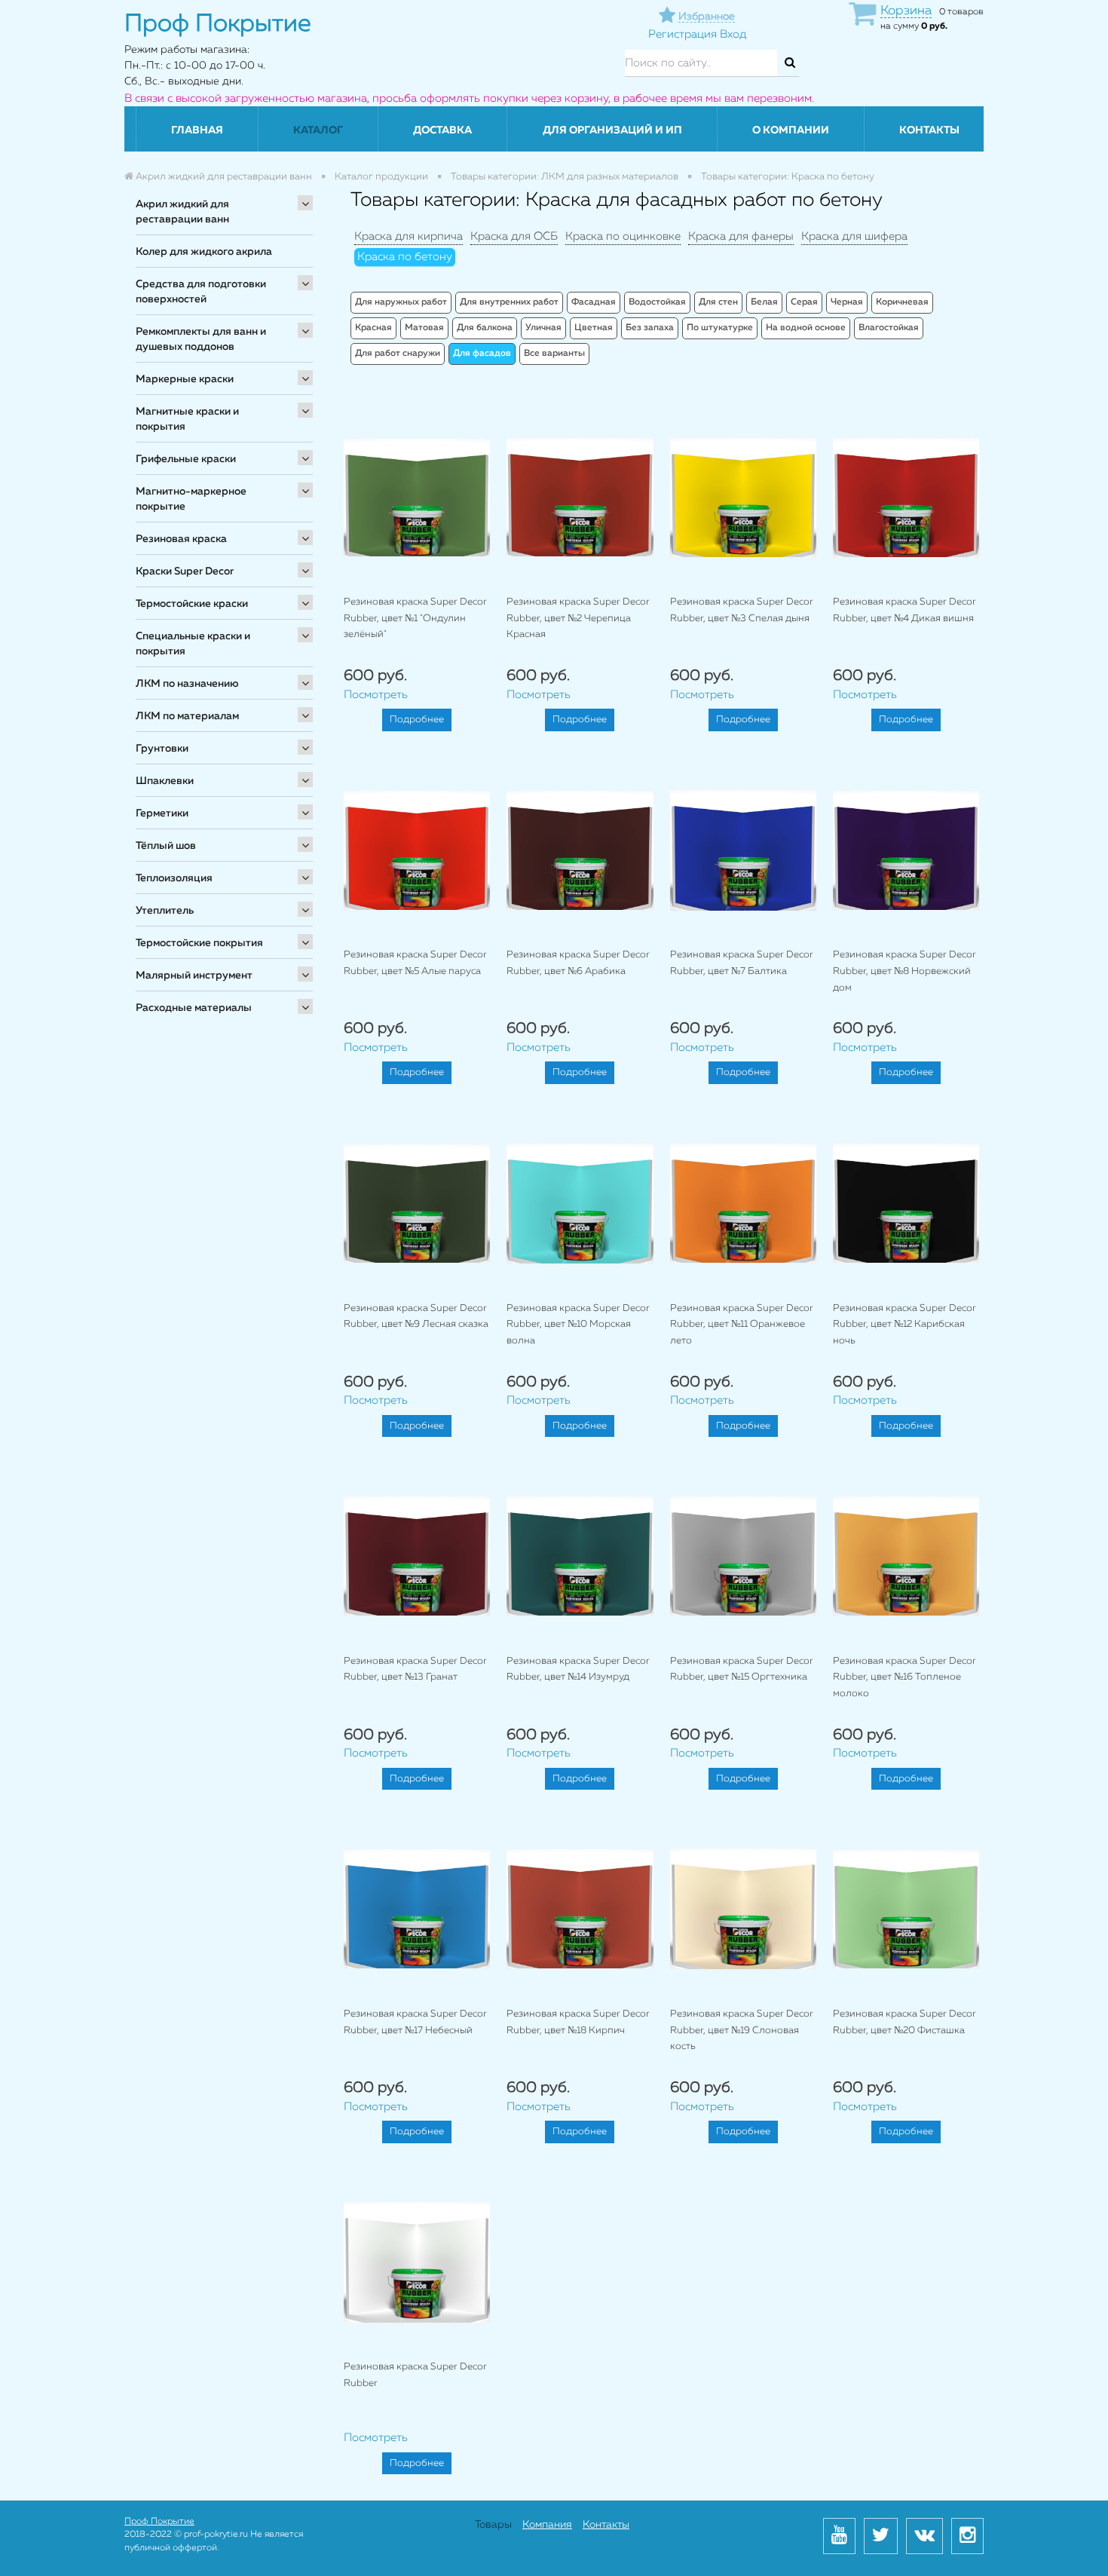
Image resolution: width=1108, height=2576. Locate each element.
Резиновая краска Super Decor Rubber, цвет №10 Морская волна (578, 1325)
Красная (373, 328)
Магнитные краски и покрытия (187, 419)
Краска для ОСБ (514, 236)
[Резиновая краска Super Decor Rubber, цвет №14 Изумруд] (580, 1556)
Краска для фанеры (741, 236)
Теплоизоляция (174, 878)
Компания (547, 2525)
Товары (493, 2525)
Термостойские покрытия (199, 943)
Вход (733, 34)
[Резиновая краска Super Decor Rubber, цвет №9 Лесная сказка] (417, 1203)
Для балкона (485, 328)
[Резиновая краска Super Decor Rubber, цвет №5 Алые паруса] (417, 850)
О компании (791, 130)
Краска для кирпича (409, 236)
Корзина (906, 11)
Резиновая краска (181, 539)
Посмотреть (376, 695)
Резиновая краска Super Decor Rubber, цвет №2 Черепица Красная (578, 618)
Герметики (162, 813)
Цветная (594, 328)
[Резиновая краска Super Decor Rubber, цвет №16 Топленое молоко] (906, 1556)
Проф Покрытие (159, 2522)
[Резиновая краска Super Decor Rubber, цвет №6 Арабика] (580, 850)
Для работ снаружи (398, 354)
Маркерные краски (185, 379)
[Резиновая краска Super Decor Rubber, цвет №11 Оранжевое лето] (743, 1203)
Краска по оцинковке (623, 236)
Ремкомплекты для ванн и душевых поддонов (201, 339)
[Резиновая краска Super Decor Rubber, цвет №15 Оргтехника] (743, 1556)
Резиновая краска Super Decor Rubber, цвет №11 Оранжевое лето (742, 1325)
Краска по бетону (405, 257)
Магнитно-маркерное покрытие (191, 499)
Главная (197, 130)
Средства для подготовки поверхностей (201, 292)
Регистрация (683, 34)
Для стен (718, 302)
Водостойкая (657, 302)
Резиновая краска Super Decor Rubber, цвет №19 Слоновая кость (742, 2030)
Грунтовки (162, 749)
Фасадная (594, 302)
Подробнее (417, 720)
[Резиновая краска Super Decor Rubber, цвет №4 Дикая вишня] (906, 497)
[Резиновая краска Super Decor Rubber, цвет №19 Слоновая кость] (743, 1909)
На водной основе (806, 328)
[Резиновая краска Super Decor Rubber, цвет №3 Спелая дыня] (743, 497)
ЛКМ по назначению (187, 684)
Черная (847, 302)
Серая (804, 302)
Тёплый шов (166, 846)
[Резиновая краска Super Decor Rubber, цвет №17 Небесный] (417, 1909)
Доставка (442, 130)
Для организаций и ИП (612, 130)
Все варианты (554, 354)
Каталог (318, 130)
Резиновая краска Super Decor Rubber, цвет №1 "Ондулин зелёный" (415, 618)
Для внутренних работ (509, 302)
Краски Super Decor (185, 571)
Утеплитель (165, 911)
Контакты (929, 130)
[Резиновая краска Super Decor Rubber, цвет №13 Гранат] (417, 1556)
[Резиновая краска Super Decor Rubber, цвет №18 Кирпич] (580, 1909)
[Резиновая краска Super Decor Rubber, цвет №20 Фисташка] (906, 1909)
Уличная (543, 328)
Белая (764, 302)
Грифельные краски (186, 459)
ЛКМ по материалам (187, 716)
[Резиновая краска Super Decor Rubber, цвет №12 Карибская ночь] (906, 1203)
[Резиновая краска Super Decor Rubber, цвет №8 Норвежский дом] (906, 850)
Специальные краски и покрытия (193, 644)
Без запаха (650, 328)
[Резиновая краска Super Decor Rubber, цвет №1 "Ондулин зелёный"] (417, 497)
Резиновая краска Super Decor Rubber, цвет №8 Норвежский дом (904, 971)
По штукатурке (720, 328)
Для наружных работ (401, 302)
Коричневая (902, 302)
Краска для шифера (854, 236)
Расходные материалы (194, 1008)
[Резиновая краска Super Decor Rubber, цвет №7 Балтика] (743, 850)
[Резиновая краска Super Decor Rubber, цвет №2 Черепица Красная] (580, 497)
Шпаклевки (165, 781)
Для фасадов (482, 354)
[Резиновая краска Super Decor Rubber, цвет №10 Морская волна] (580, 1203)
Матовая (424, 328)
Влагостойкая (889, 328)
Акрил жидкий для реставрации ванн (182, 212)
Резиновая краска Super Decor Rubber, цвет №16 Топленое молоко (904, 1677)
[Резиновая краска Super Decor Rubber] (417, 2262)
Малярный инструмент (194, 976)
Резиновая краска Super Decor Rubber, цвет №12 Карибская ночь (904, 1325)
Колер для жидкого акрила (204, 252)
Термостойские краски (192, 604)
